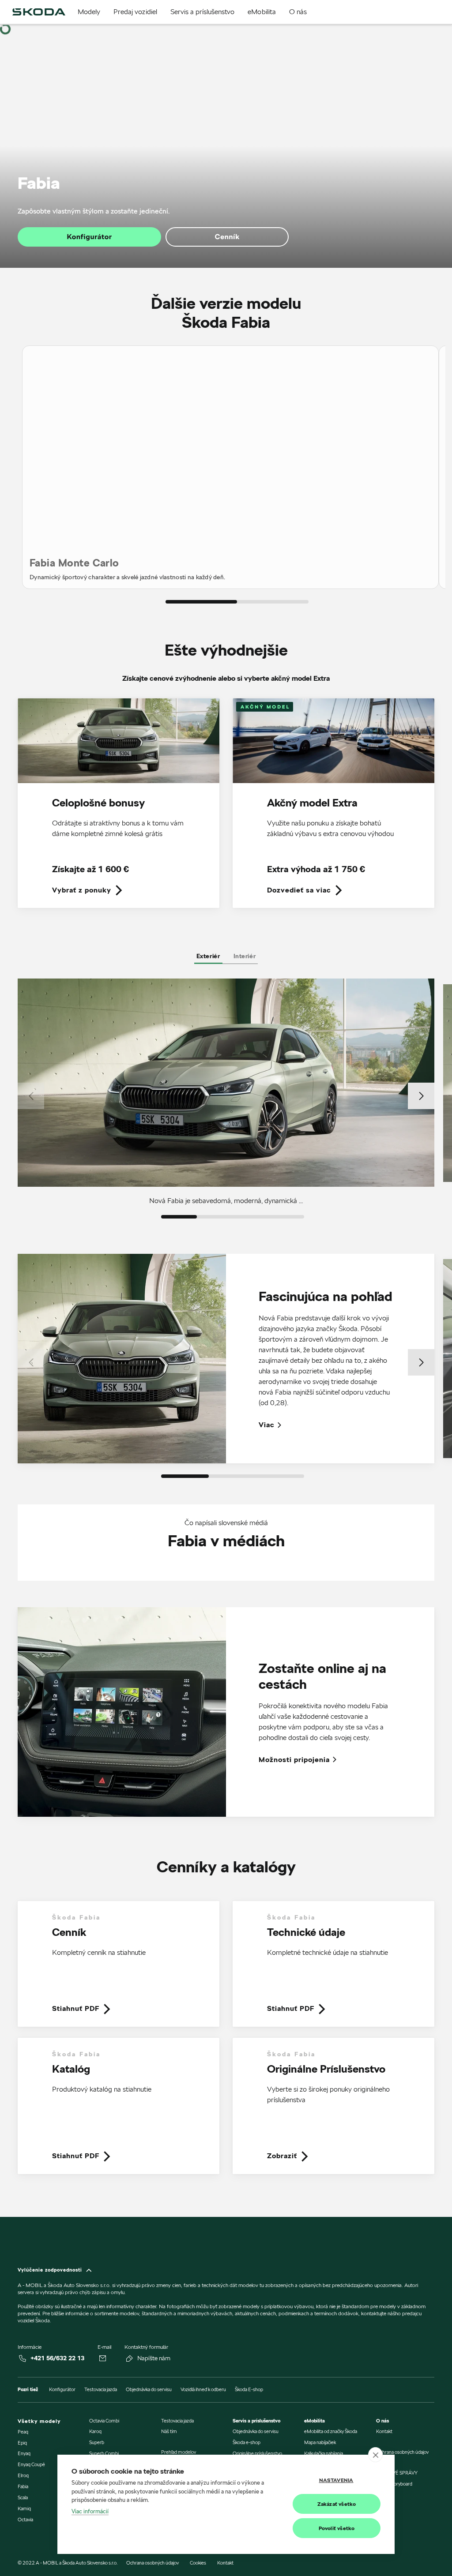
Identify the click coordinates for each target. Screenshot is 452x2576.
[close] (375, 2455)
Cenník (227, 237)
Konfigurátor (90, 237)
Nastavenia (336, 2480)
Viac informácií (90, 2511)
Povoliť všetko (337, 2528)
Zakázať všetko (337, 2504)
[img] (39, 12)
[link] (119, 809)
